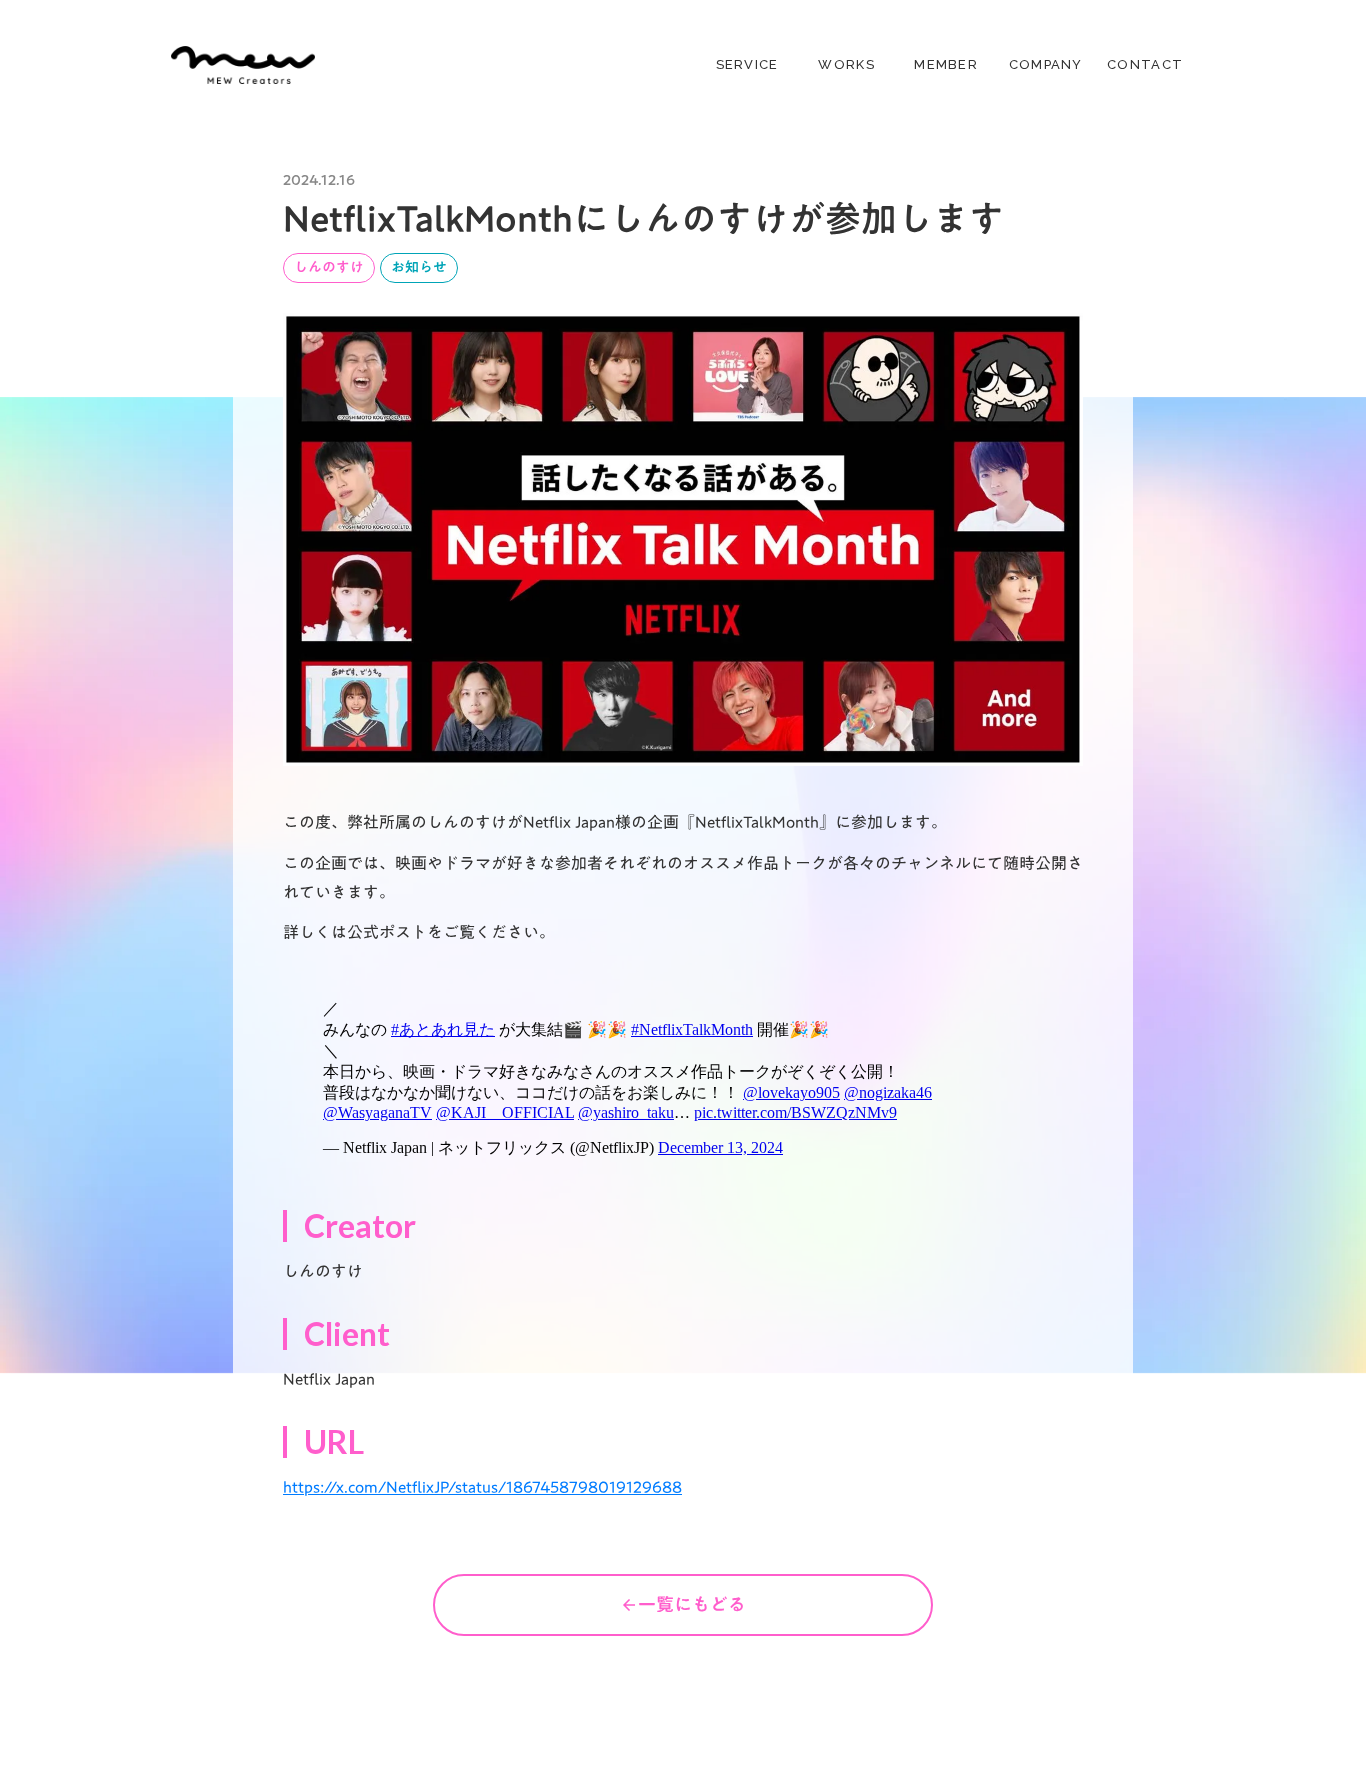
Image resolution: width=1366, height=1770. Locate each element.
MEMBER (946, 64)
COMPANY (1046, 64)
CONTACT (1145, 64)
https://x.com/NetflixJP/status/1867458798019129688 (482, 1487)
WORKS (846, 64)
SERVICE (747, 64)
